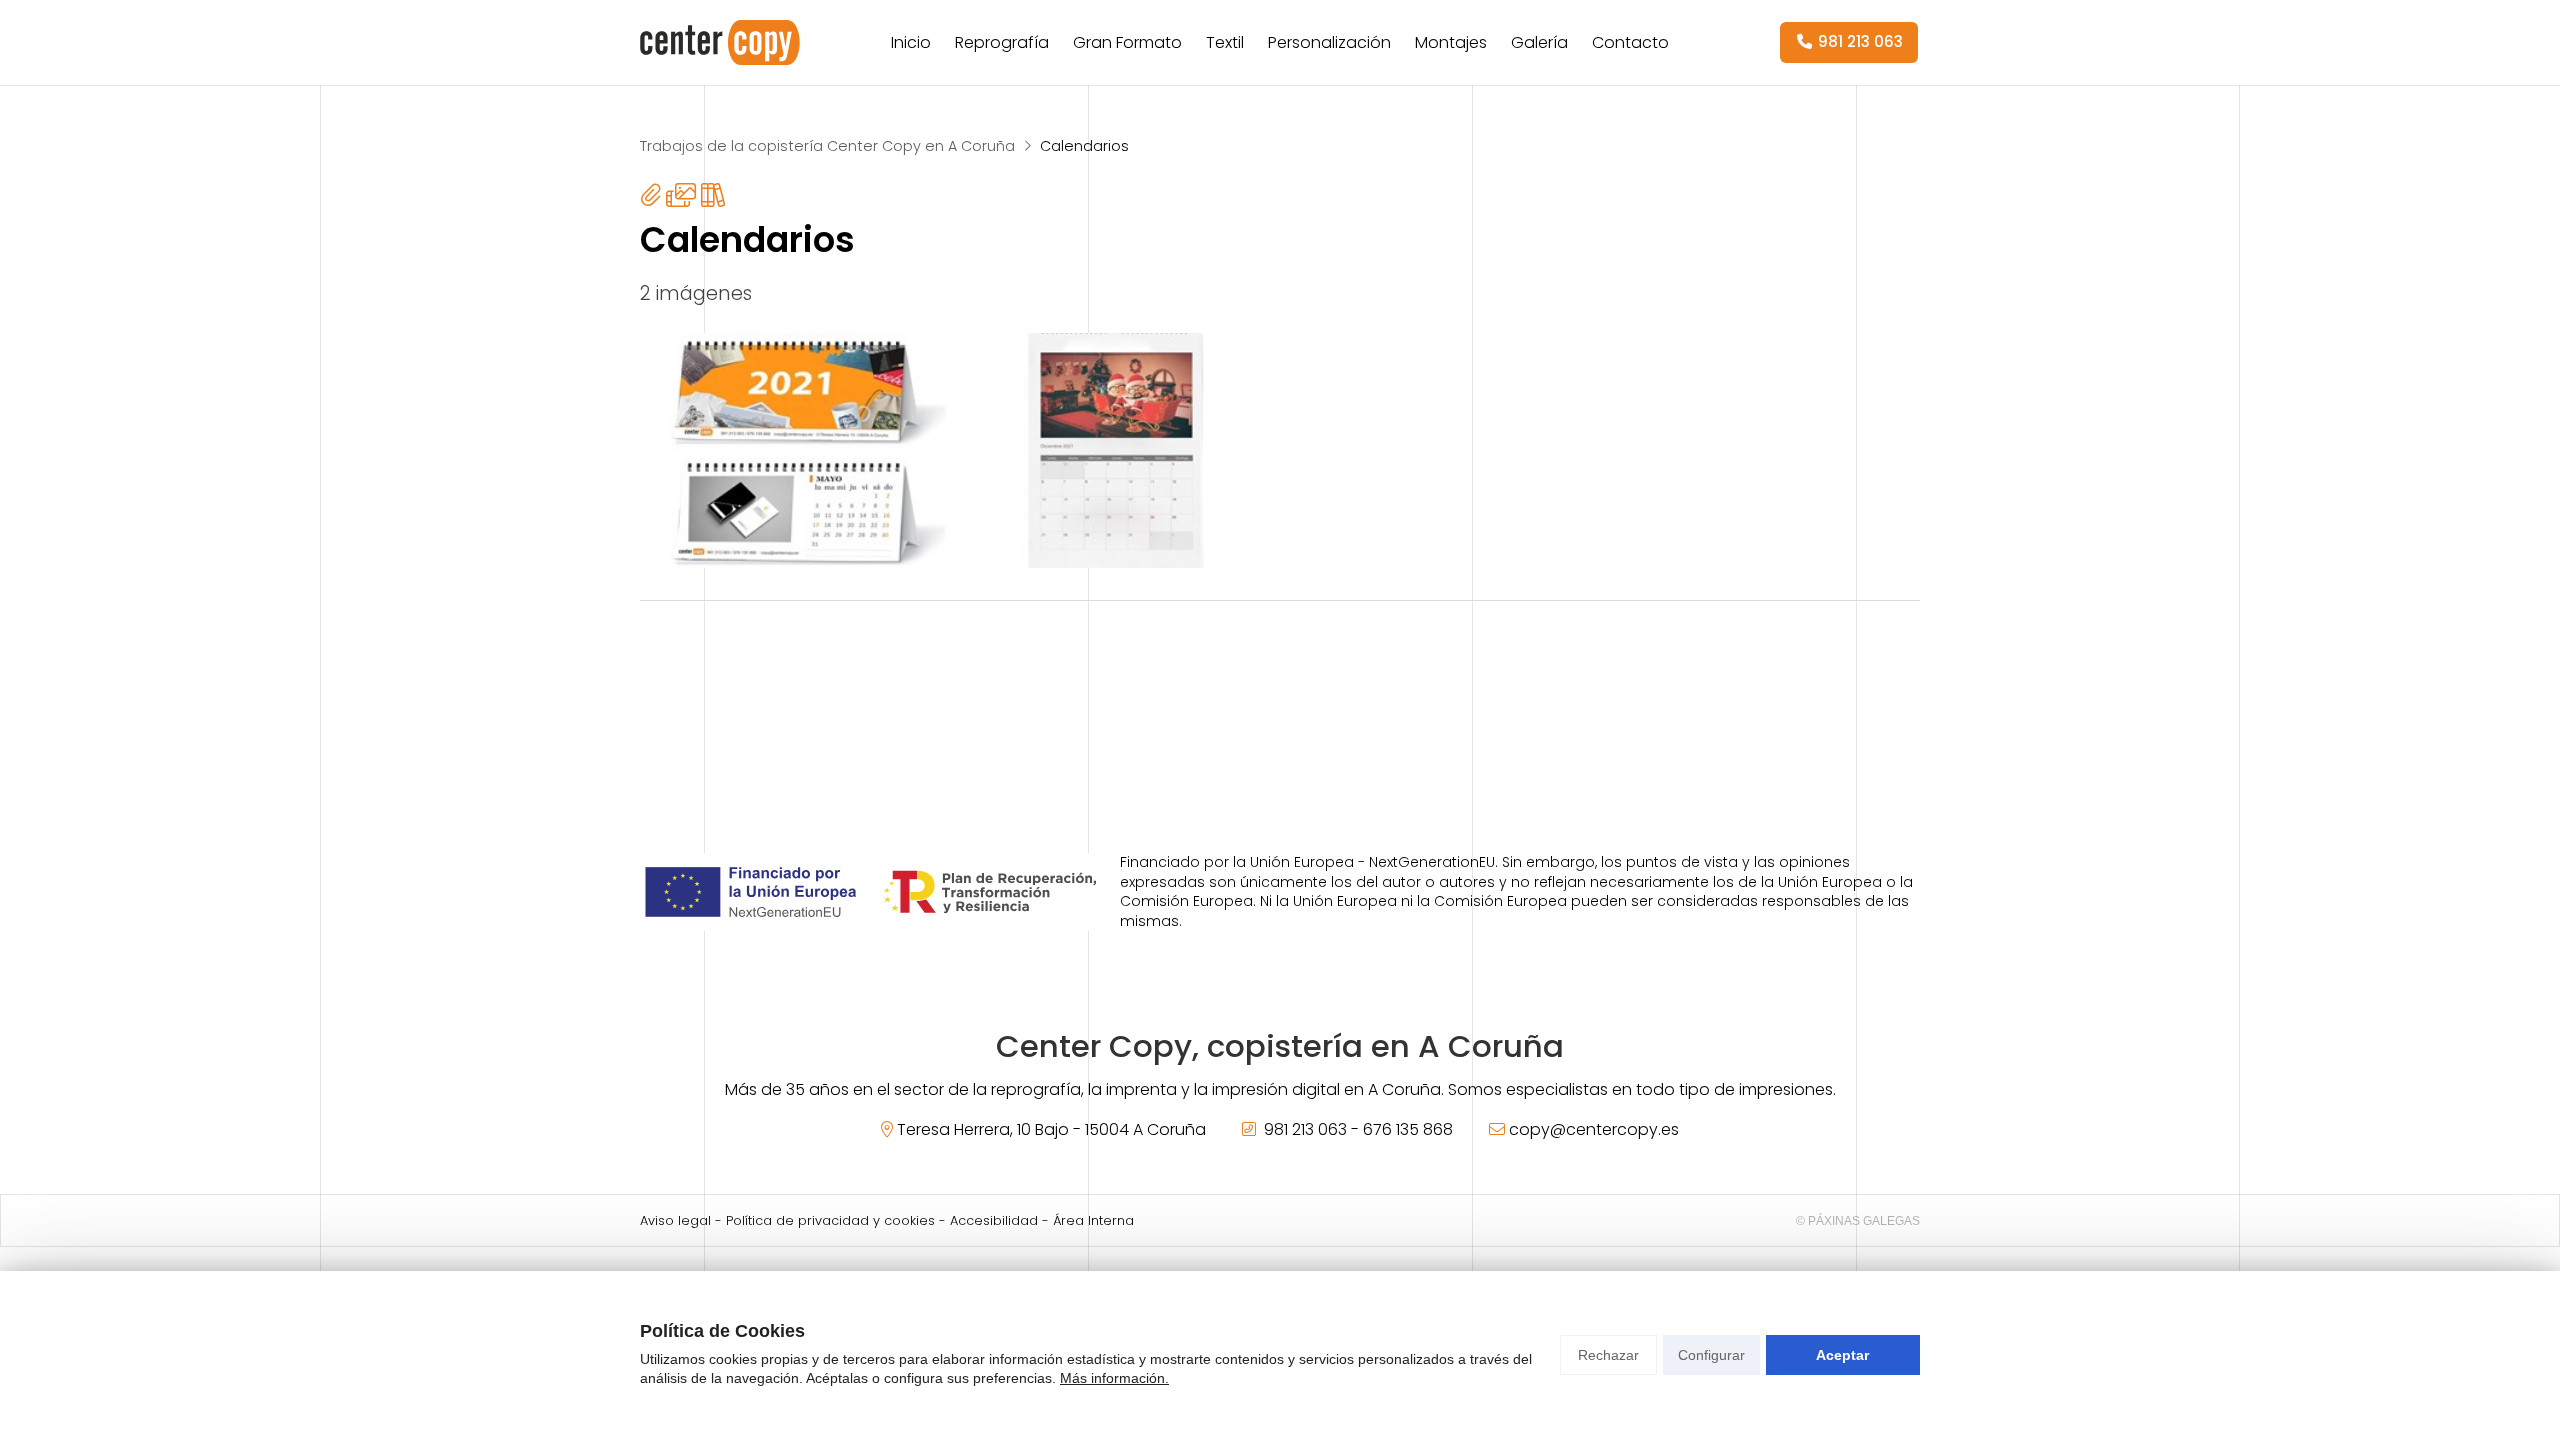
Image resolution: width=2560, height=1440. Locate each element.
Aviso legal (675, 1220)
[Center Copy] (720, 42)
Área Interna (1093, 1220)
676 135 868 (1408, 1129)
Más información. (1114, 1378)
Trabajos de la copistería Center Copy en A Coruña (827, 146)
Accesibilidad (994, 1220)
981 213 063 (1305, 1129)
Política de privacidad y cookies (830, 1220)
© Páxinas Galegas (1858, 1221)
